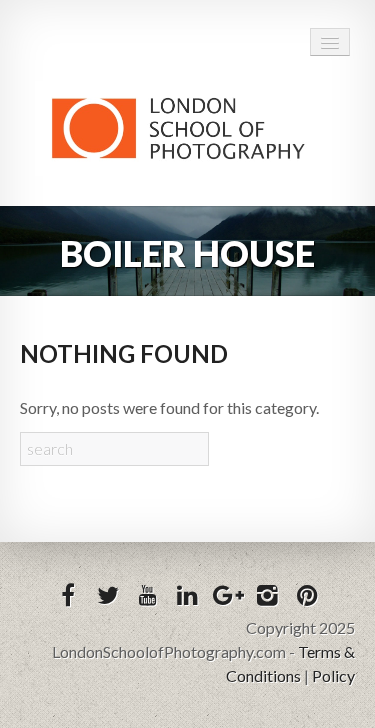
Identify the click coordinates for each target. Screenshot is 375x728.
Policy (333, 675)
